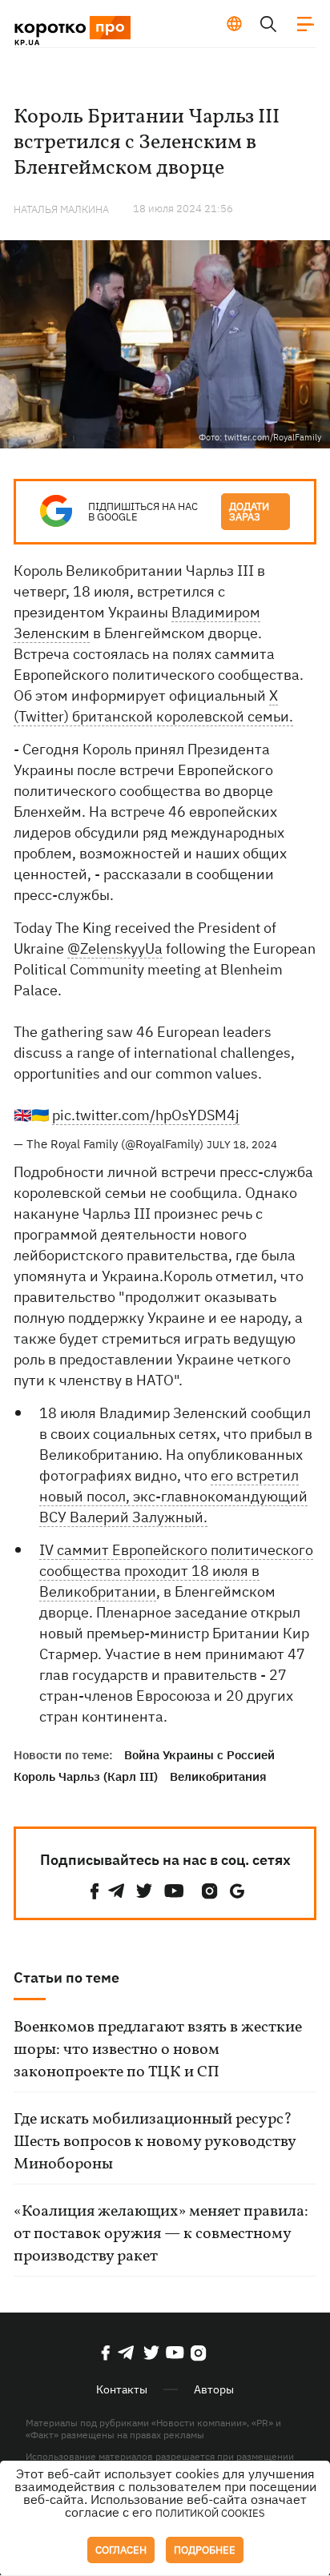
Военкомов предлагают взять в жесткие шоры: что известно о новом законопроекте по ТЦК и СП (158, 2050)
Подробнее (205, 2550)
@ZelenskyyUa (115, 948)
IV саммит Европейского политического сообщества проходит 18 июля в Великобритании (176, 1571)
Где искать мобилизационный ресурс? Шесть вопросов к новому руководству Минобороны (155, 2142)
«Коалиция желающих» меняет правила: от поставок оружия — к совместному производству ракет (161, 2234)
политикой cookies (210, 2513)
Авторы (214, 2389)
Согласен (121, 2550)
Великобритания (218, 1776)
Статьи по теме (66, 1977)
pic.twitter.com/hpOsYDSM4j (146, 1115)
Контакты (122, 2389)
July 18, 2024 (242, 1145)
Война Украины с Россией (199, 1755)
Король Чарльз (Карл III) (86, 1776)
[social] (95, 1891)
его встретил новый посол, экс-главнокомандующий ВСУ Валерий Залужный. (173, 1496)
